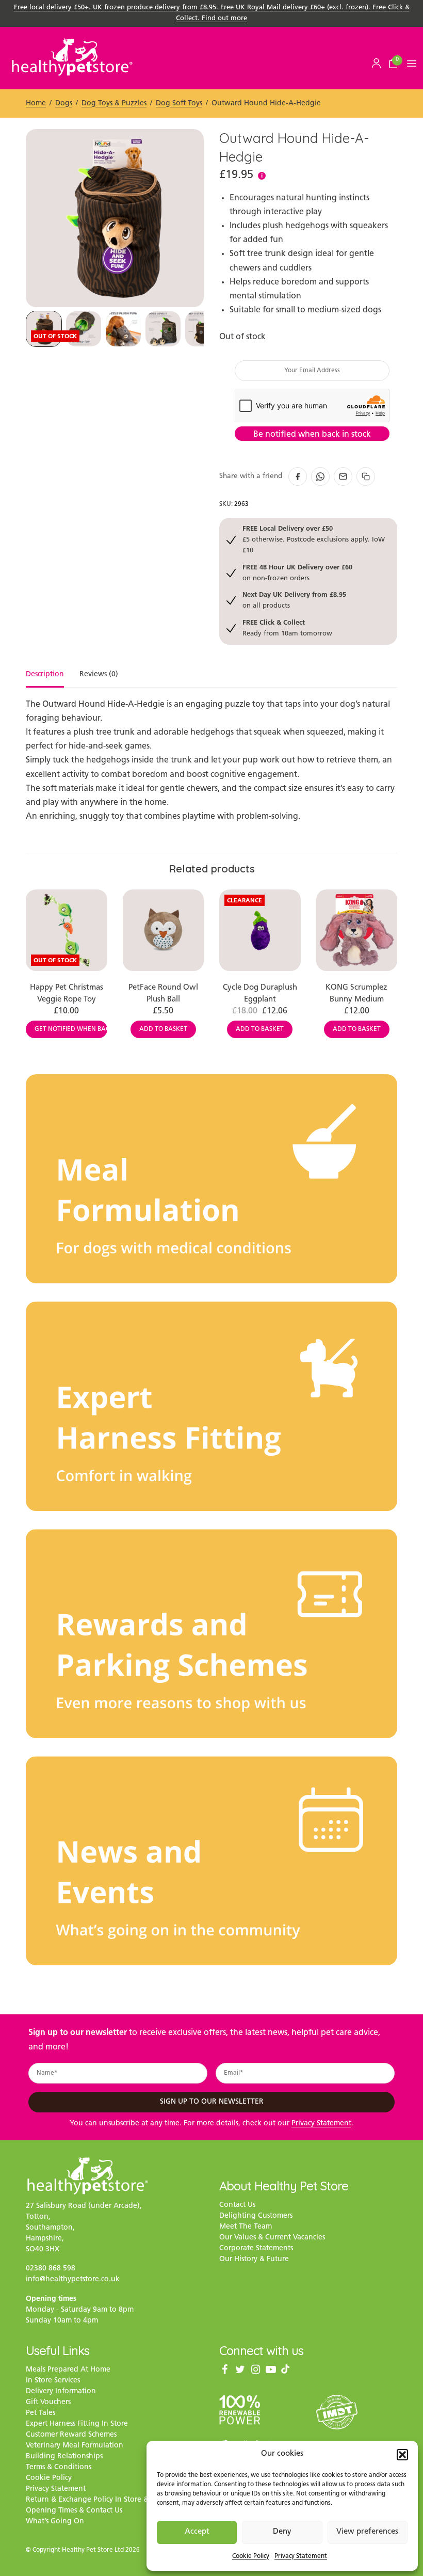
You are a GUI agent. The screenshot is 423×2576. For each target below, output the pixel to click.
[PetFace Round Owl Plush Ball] (164, 930)
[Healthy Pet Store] (72, 57)
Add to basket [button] (163, 1029)
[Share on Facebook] (298, 476)
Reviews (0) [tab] (99, 675)
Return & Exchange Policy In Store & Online (100, 2500)
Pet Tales (40, 2413)
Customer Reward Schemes (71, 2435)
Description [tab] (45, 675)
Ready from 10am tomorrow (287, 627)
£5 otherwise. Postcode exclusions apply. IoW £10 (314, 539)
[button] (402, 2455)
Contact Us (237, 2205)
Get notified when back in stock (71, 1029)
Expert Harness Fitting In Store (77, 2424)
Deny (282, 2532)
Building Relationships (64, 2456)
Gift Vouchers (48, 2402)
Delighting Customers (256, 2216)
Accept (197, 2532)
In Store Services (53, 2381)
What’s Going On (55, 2522)
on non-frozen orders (297, 572)
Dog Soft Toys (179, 104)
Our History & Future (254, 2259)
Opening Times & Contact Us (74, 2511)
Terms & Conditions (59, 2467)
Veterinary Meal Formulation (75, 2446)
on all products (294, 600)
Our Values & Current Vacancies (272, 2238)
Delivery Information (61, 2391)
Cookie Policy (251, 2556)
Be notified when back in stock (312, 435)
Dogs (64, 104)
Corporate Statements (256, 2248)
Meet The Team (246, 2227)
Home (36, 104)
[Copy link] (366, 476)
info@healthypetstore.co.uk (73, 2279)
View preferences (367, 2532)
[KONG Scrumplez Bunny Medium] (357, 930)
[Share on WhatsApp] (320, 476)
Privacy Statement (301, 2556)
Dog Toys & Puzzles (114, 104)
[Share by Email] (343, 476)
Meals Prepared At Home (68, 2370)
